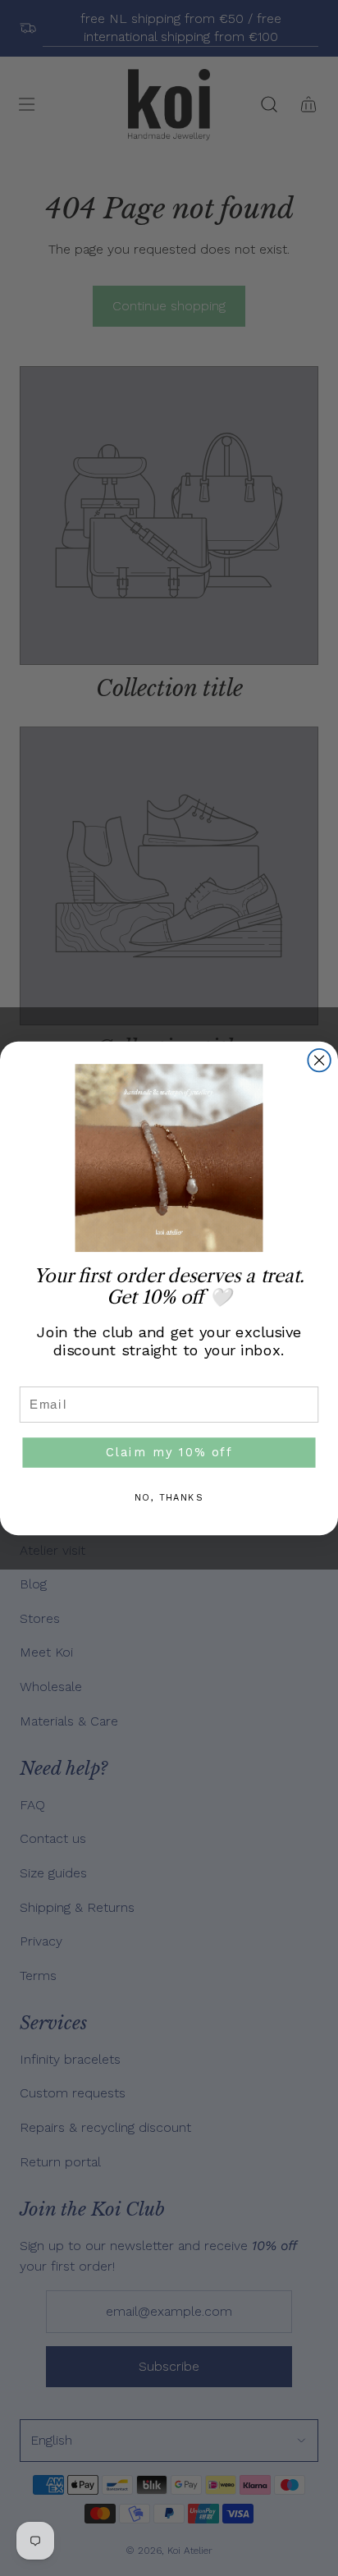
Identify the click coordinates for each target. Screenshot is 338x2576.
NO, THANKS (169, 1498)
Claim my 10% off (169, 1452)
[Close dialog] (319, 1059)
